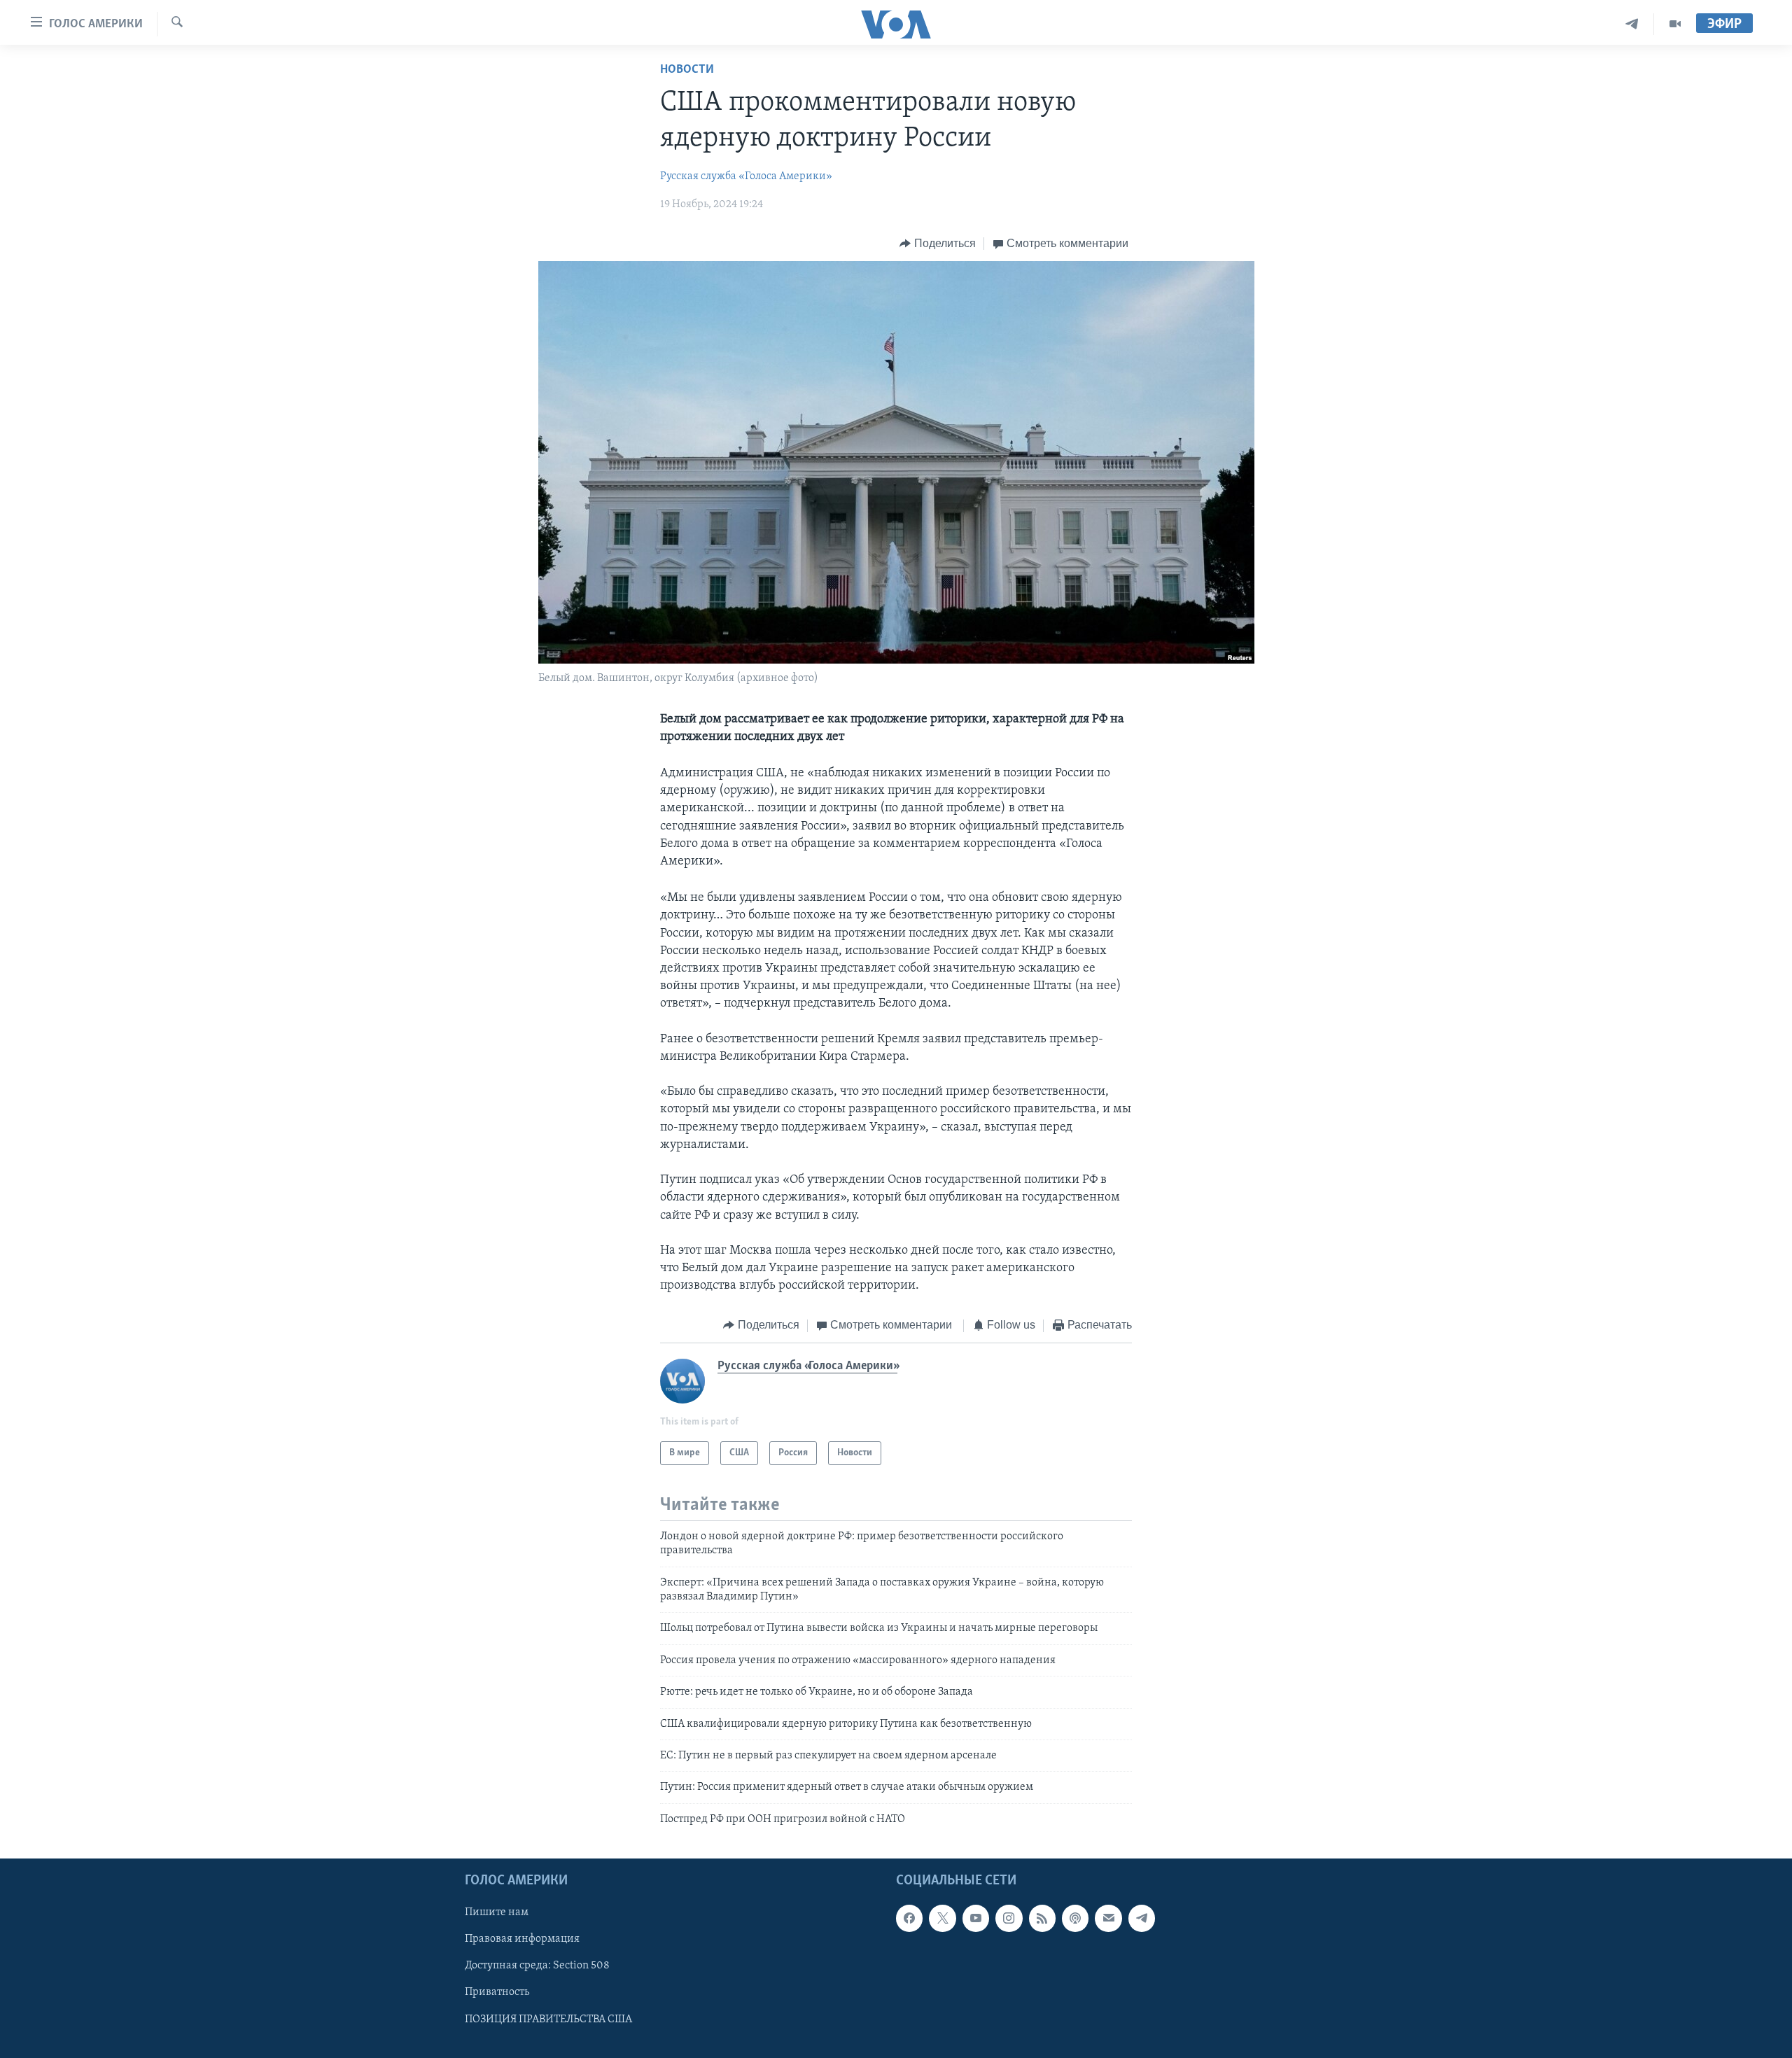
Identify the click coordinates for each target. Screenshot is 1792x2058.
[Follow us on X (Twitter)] (942, 1919)
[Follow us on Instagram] (1009, 1919)
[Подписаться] (1108, 1919)
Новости (687, 70)
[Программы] (1675, 24)
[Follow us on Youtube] (976, 1919)
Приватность (497, 1993)
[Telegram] (1632, 24)
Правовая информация (522, 1940)
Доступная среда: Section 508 (537, 1966)
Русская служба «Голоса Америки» (746, 176)
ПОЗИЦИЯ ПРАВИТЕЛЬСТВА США (548, 2019)
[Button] (938, 244)
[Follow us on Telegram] (1142, 1919)
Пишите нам (497, 1913)
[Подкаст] (1075, 1919)
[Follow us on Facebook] (909, 1919)
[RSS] (1042, 1919)
